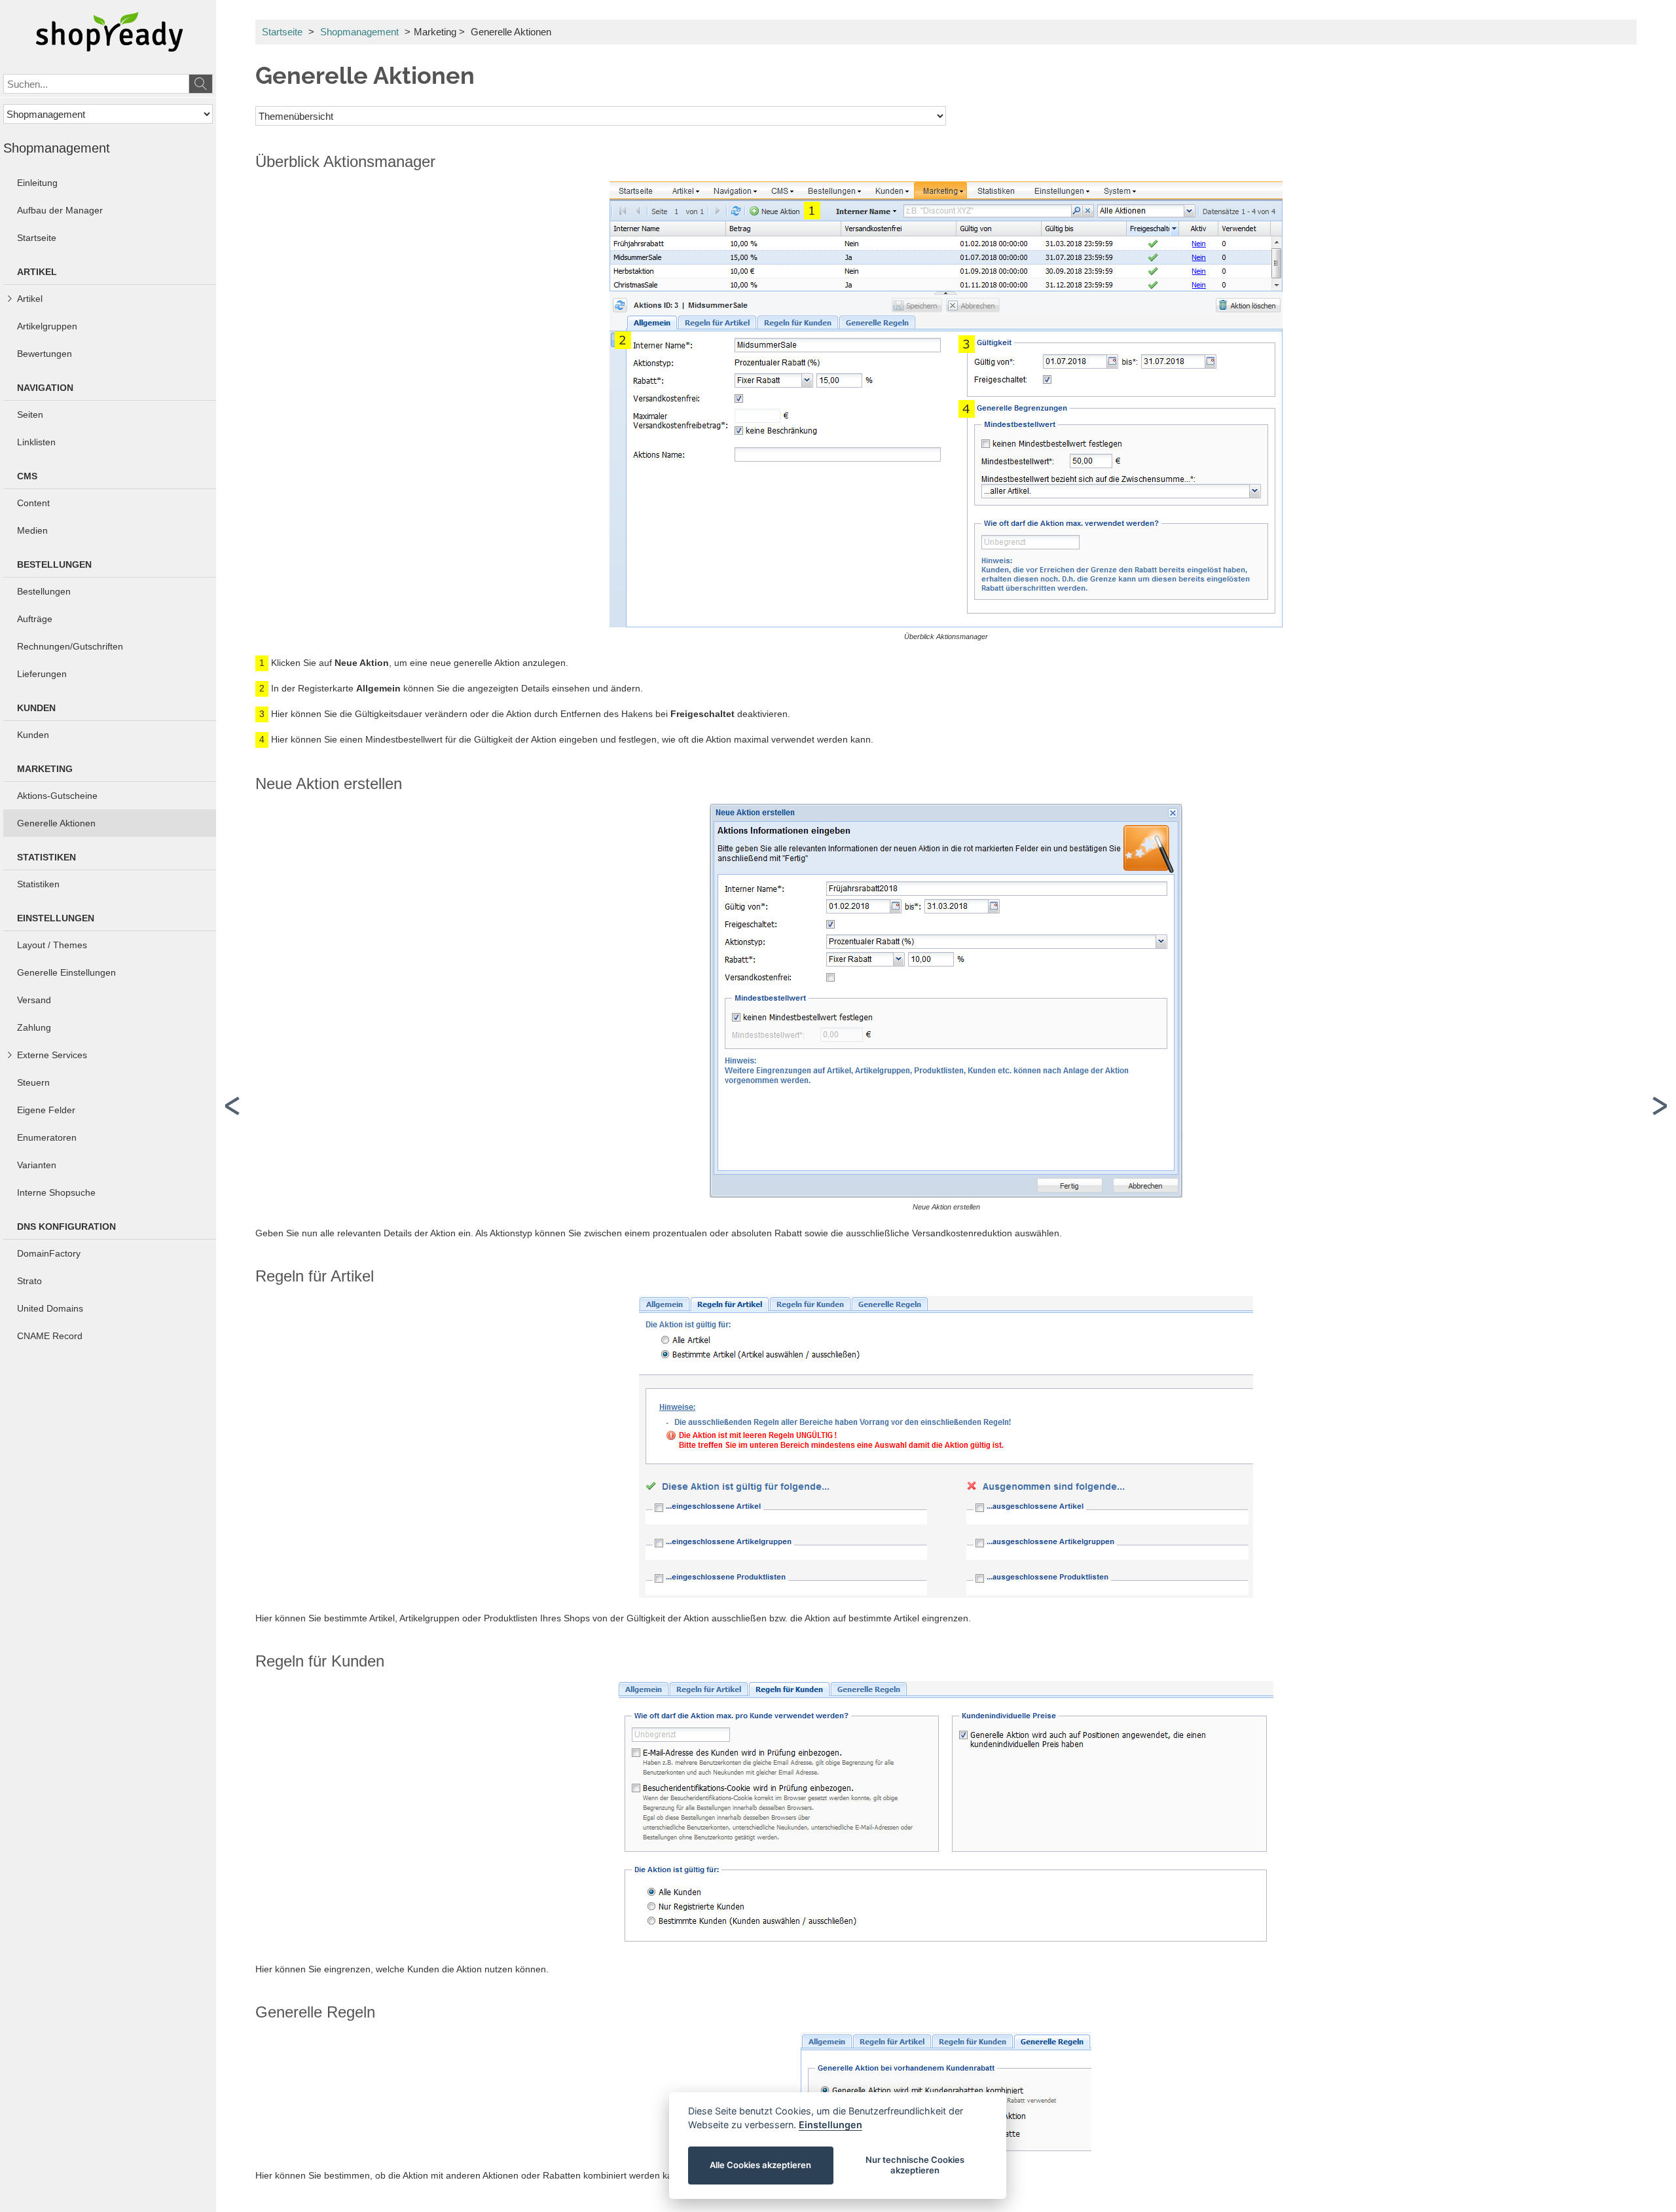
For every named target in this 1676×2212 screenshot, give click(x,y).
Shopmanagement (359, 32)
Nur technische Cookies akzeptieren (915, 2165)
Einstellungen (830, 2125)
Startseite (282, 32)
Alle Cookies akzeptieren (761, 2165)
